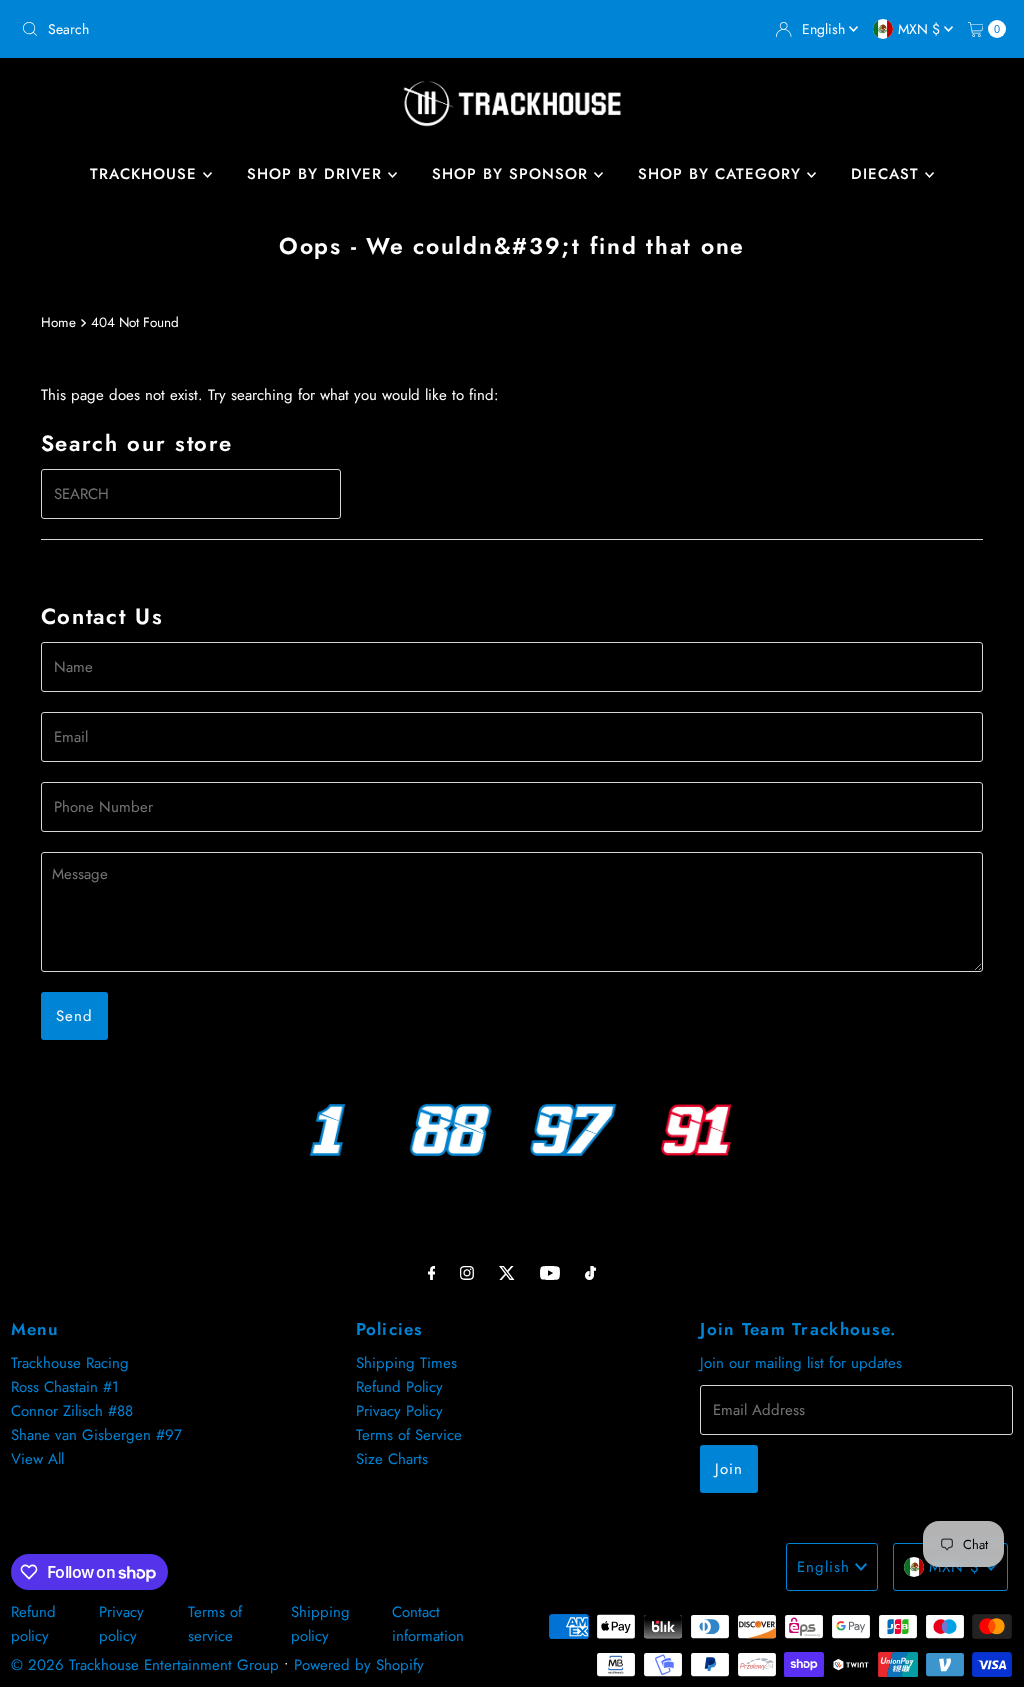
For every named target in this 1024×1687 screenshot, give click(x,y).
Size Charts (392, 1459)
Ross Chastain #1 (65, 1387)
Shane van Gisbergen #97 (96, 1435)
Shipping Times (406, 1363)
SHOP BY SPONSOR (513, 174)
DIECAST (888, 174)
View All (37, 1459)
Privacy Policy (399, 1411)
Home (58, 322)
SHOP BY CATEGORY (722, 174)
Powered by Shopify (359, 1665)
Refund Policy (399, 1387)
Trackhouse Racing (70, 1363)
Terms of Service (409, 1435)
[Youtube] (550, 1272)
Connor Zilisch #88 (72, 1411)
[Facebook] (432, 1272)
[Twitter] (507, 1272)
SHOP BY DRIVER (317, 174)
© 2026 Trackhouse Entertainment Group (145, 1665)
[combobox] (258, 29)
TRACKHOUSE (146, 174)
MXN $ (921, 29)
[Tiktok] (590, 1272)
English (825, 29)
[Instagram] (467, 1272)
